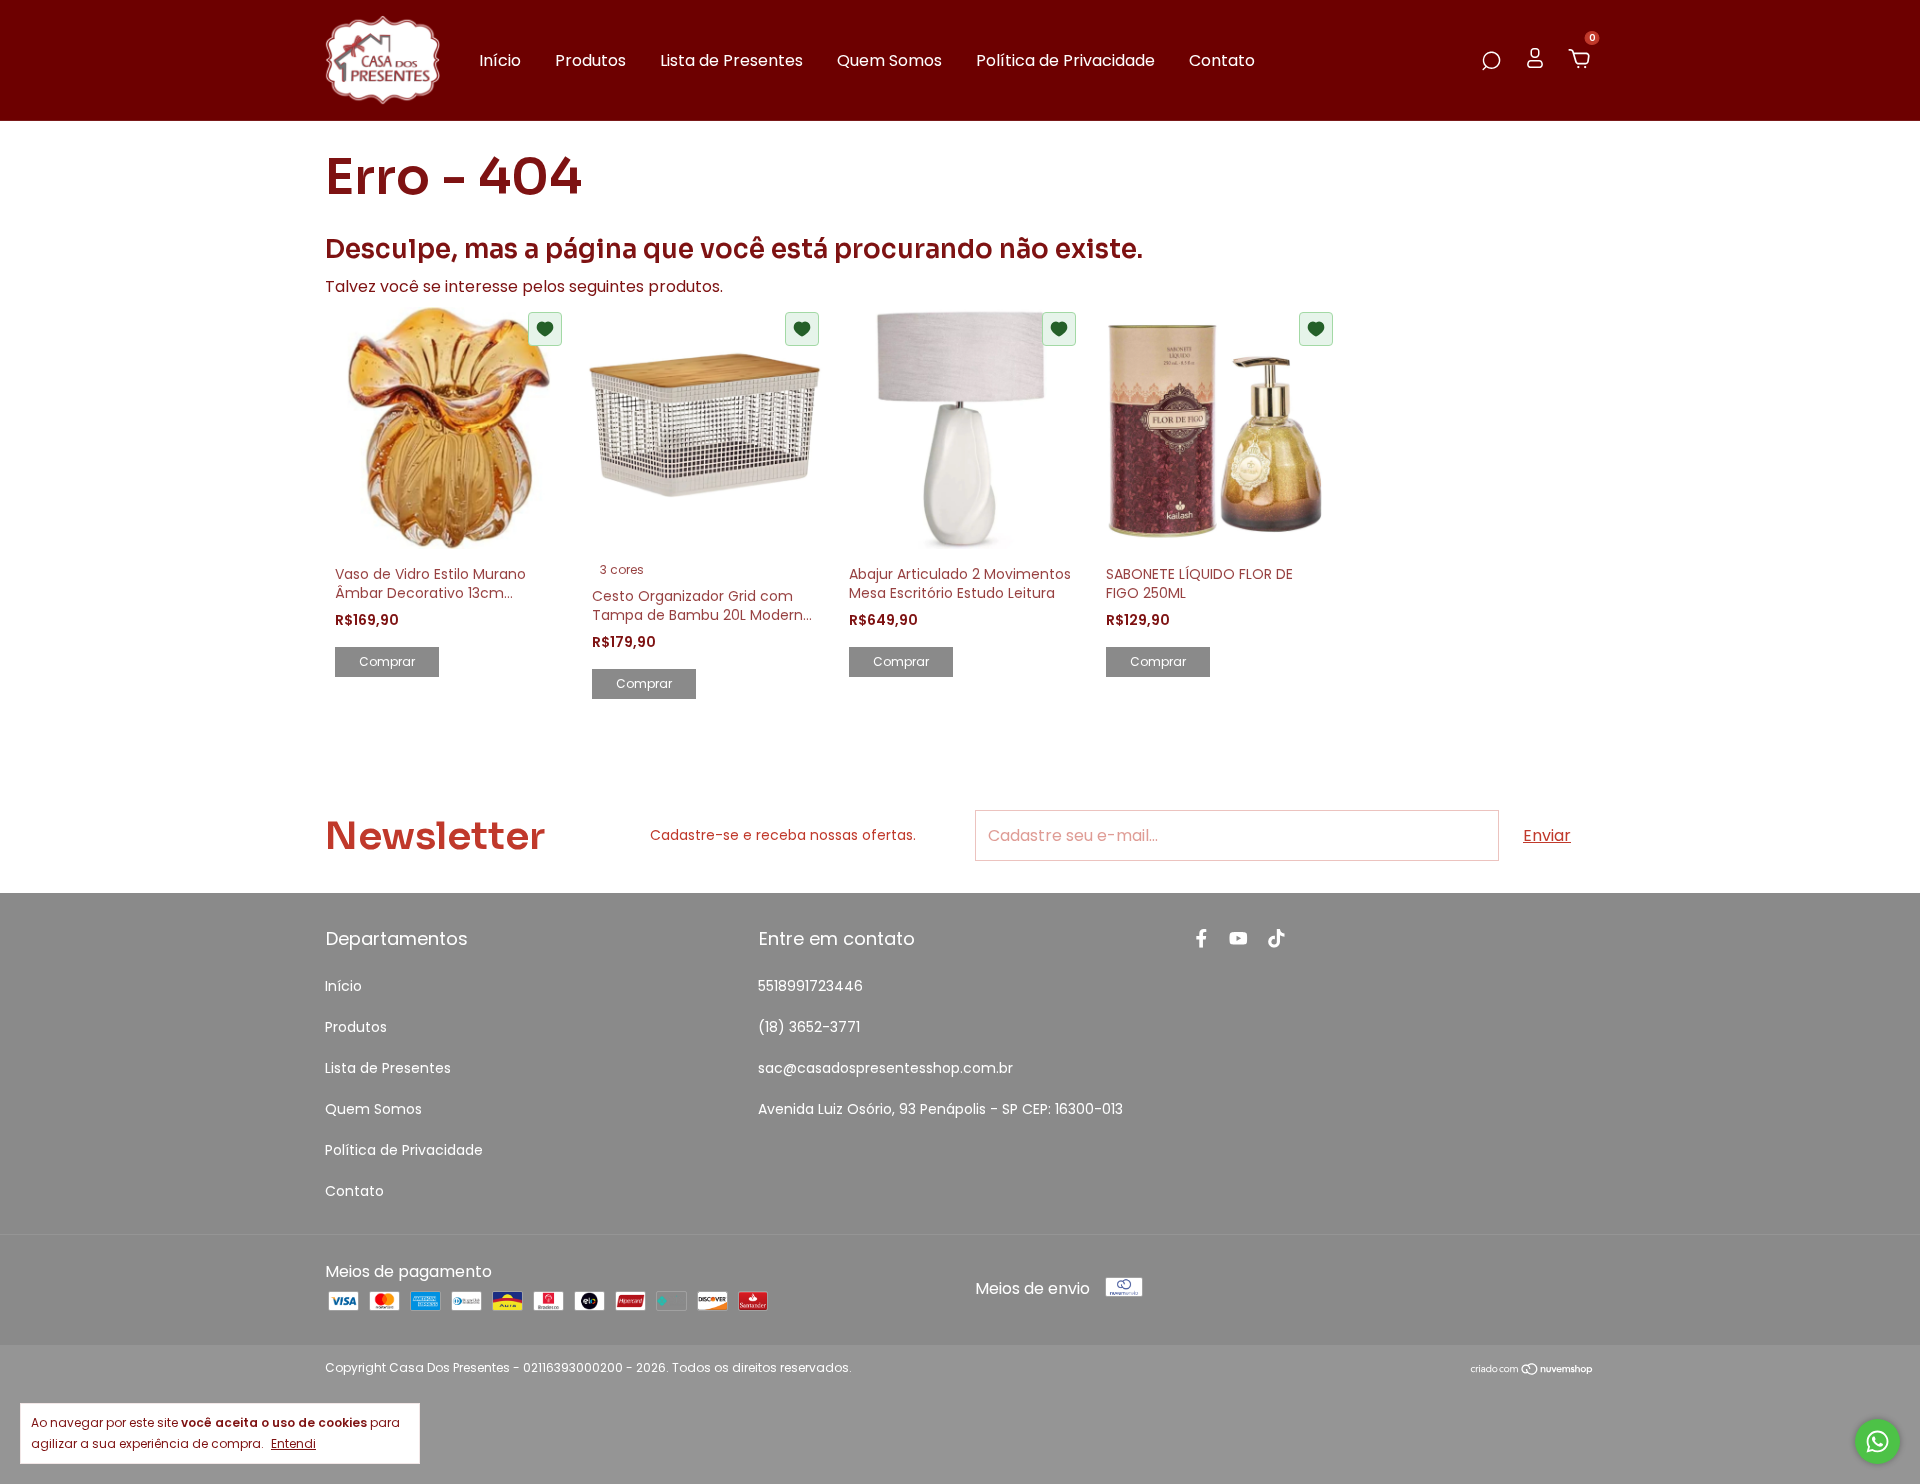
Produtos (590, 60)
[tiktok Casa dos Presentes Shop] (1276, 938)
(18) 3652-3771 (809, 1027)
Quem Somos (889, 60)
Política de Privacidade (1065, 60)
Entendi (293, 1443)
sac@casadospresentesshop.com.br (885, 1068)
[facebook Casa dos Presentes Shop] (1201, 938)
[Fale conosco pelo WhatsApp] (1877, 1441)
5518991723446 (810, 986)
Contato (1222, 60)
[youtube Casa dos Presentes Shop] (1238, 938)
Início (500, 60)
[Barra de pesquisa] (1491, 60)
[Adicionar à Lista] (545, 329)
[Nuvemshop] (1532, 1370)
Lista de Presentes (731, 60)
